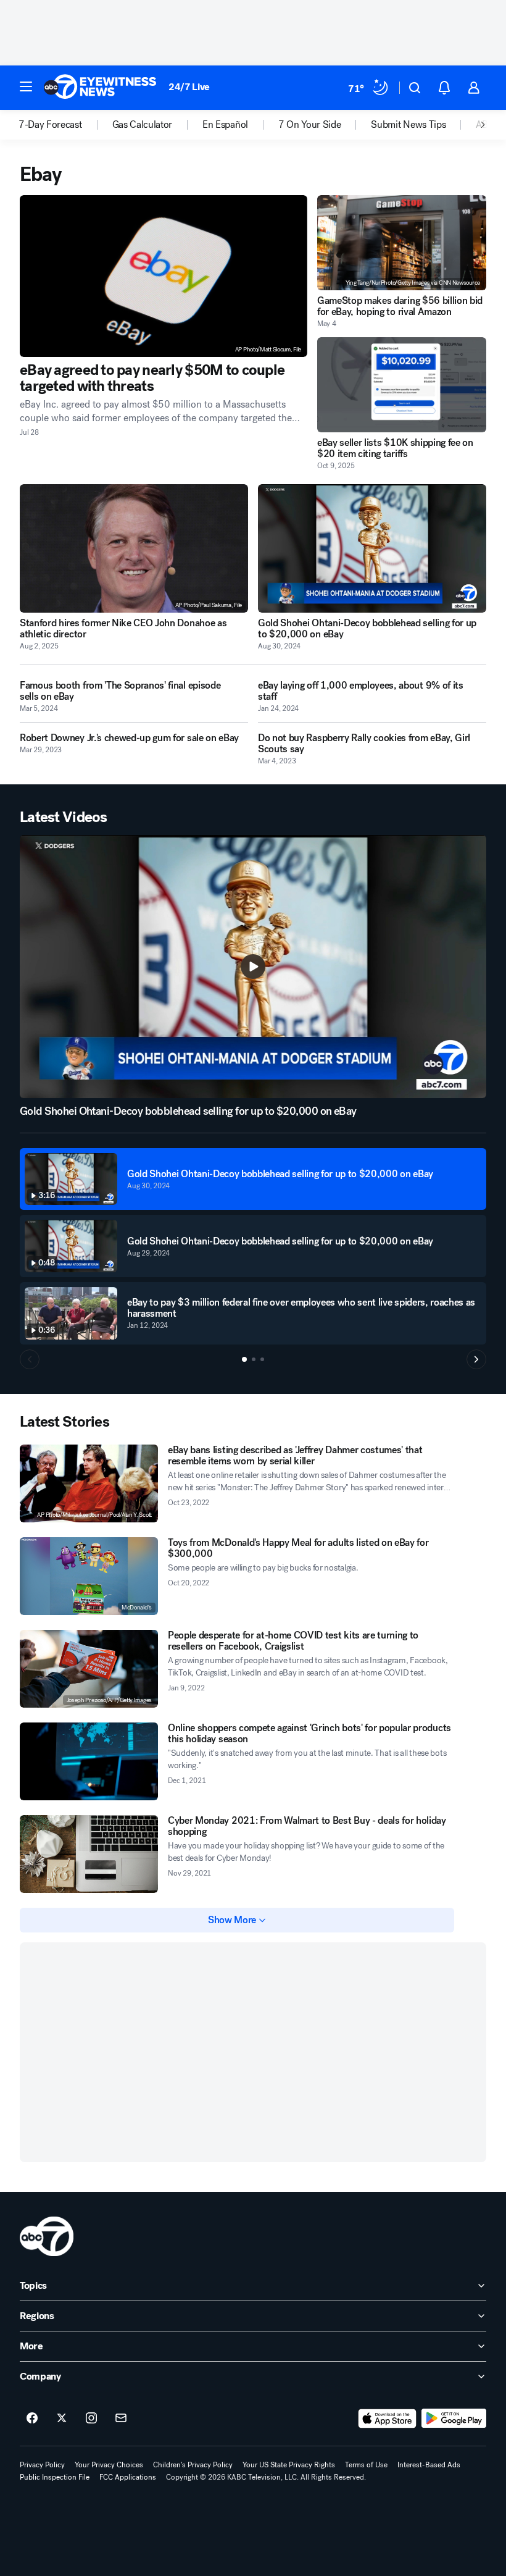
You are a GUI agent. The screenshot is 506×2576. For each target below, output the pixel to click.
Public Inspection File (55, 2477)
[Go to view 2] (254, 1359)
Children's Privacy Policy (193, 2465)
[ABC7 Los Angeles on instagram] (91, 2419)
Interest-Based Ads (429, 2465)
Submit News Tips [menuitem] (408, 125)
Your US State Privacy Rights (289, 2465)
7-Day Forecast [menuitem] (50, 125)
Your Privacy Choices (109, 2465)
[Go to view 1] (244, 1359)
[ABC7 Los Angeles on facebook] (32, 2419)
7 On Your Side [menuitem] (310, 125)
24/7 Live (189, 87)
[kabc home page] (47, 2236)
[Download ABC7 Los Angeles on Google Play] (454, 2419)
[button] (26, 86)
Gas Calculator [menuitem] (143, 125)
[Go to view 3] (262, 1359)
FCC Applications (128, 2477)
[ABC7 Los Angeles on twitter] (62, 2419)
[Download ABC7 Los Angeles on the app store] (388, 2419)
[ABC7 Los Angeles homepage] (100, 88)
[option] (65, 125)
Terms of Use (366, 2465)
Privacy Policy (42, 2465)
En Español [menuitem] (225, 125)
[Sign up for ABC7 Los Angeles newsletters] (121, 2419)
